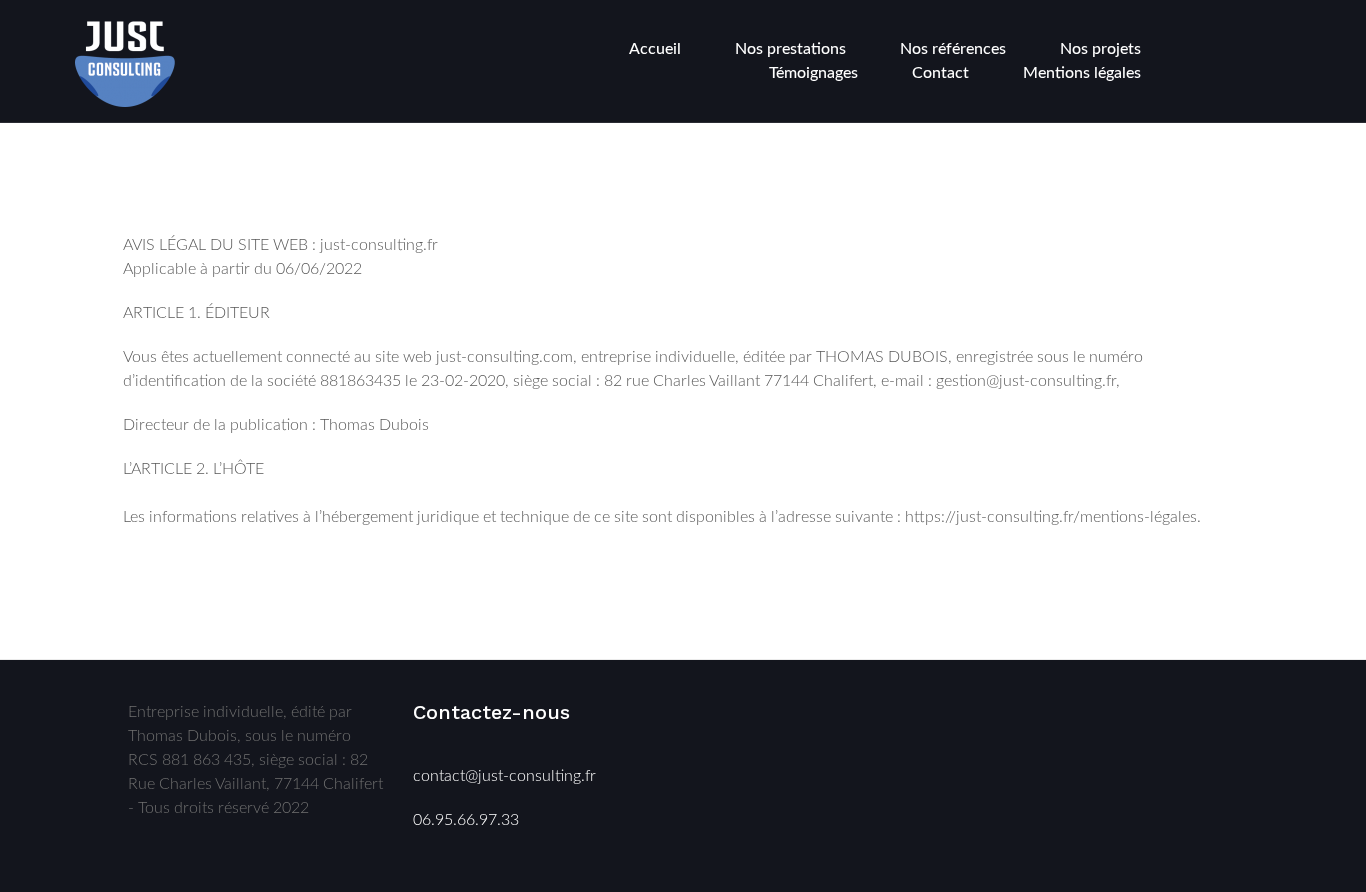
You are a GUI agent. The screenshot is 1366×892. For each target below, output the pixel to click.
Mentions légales (1082, 73)
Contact (940, 73)
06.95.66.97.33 (466, 820)
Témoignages (813, 73)
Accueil (655, 49)
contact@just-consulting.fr (504, 776)
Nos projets (1100, 49)
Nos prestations (790, 49)
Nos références (953, 49)
